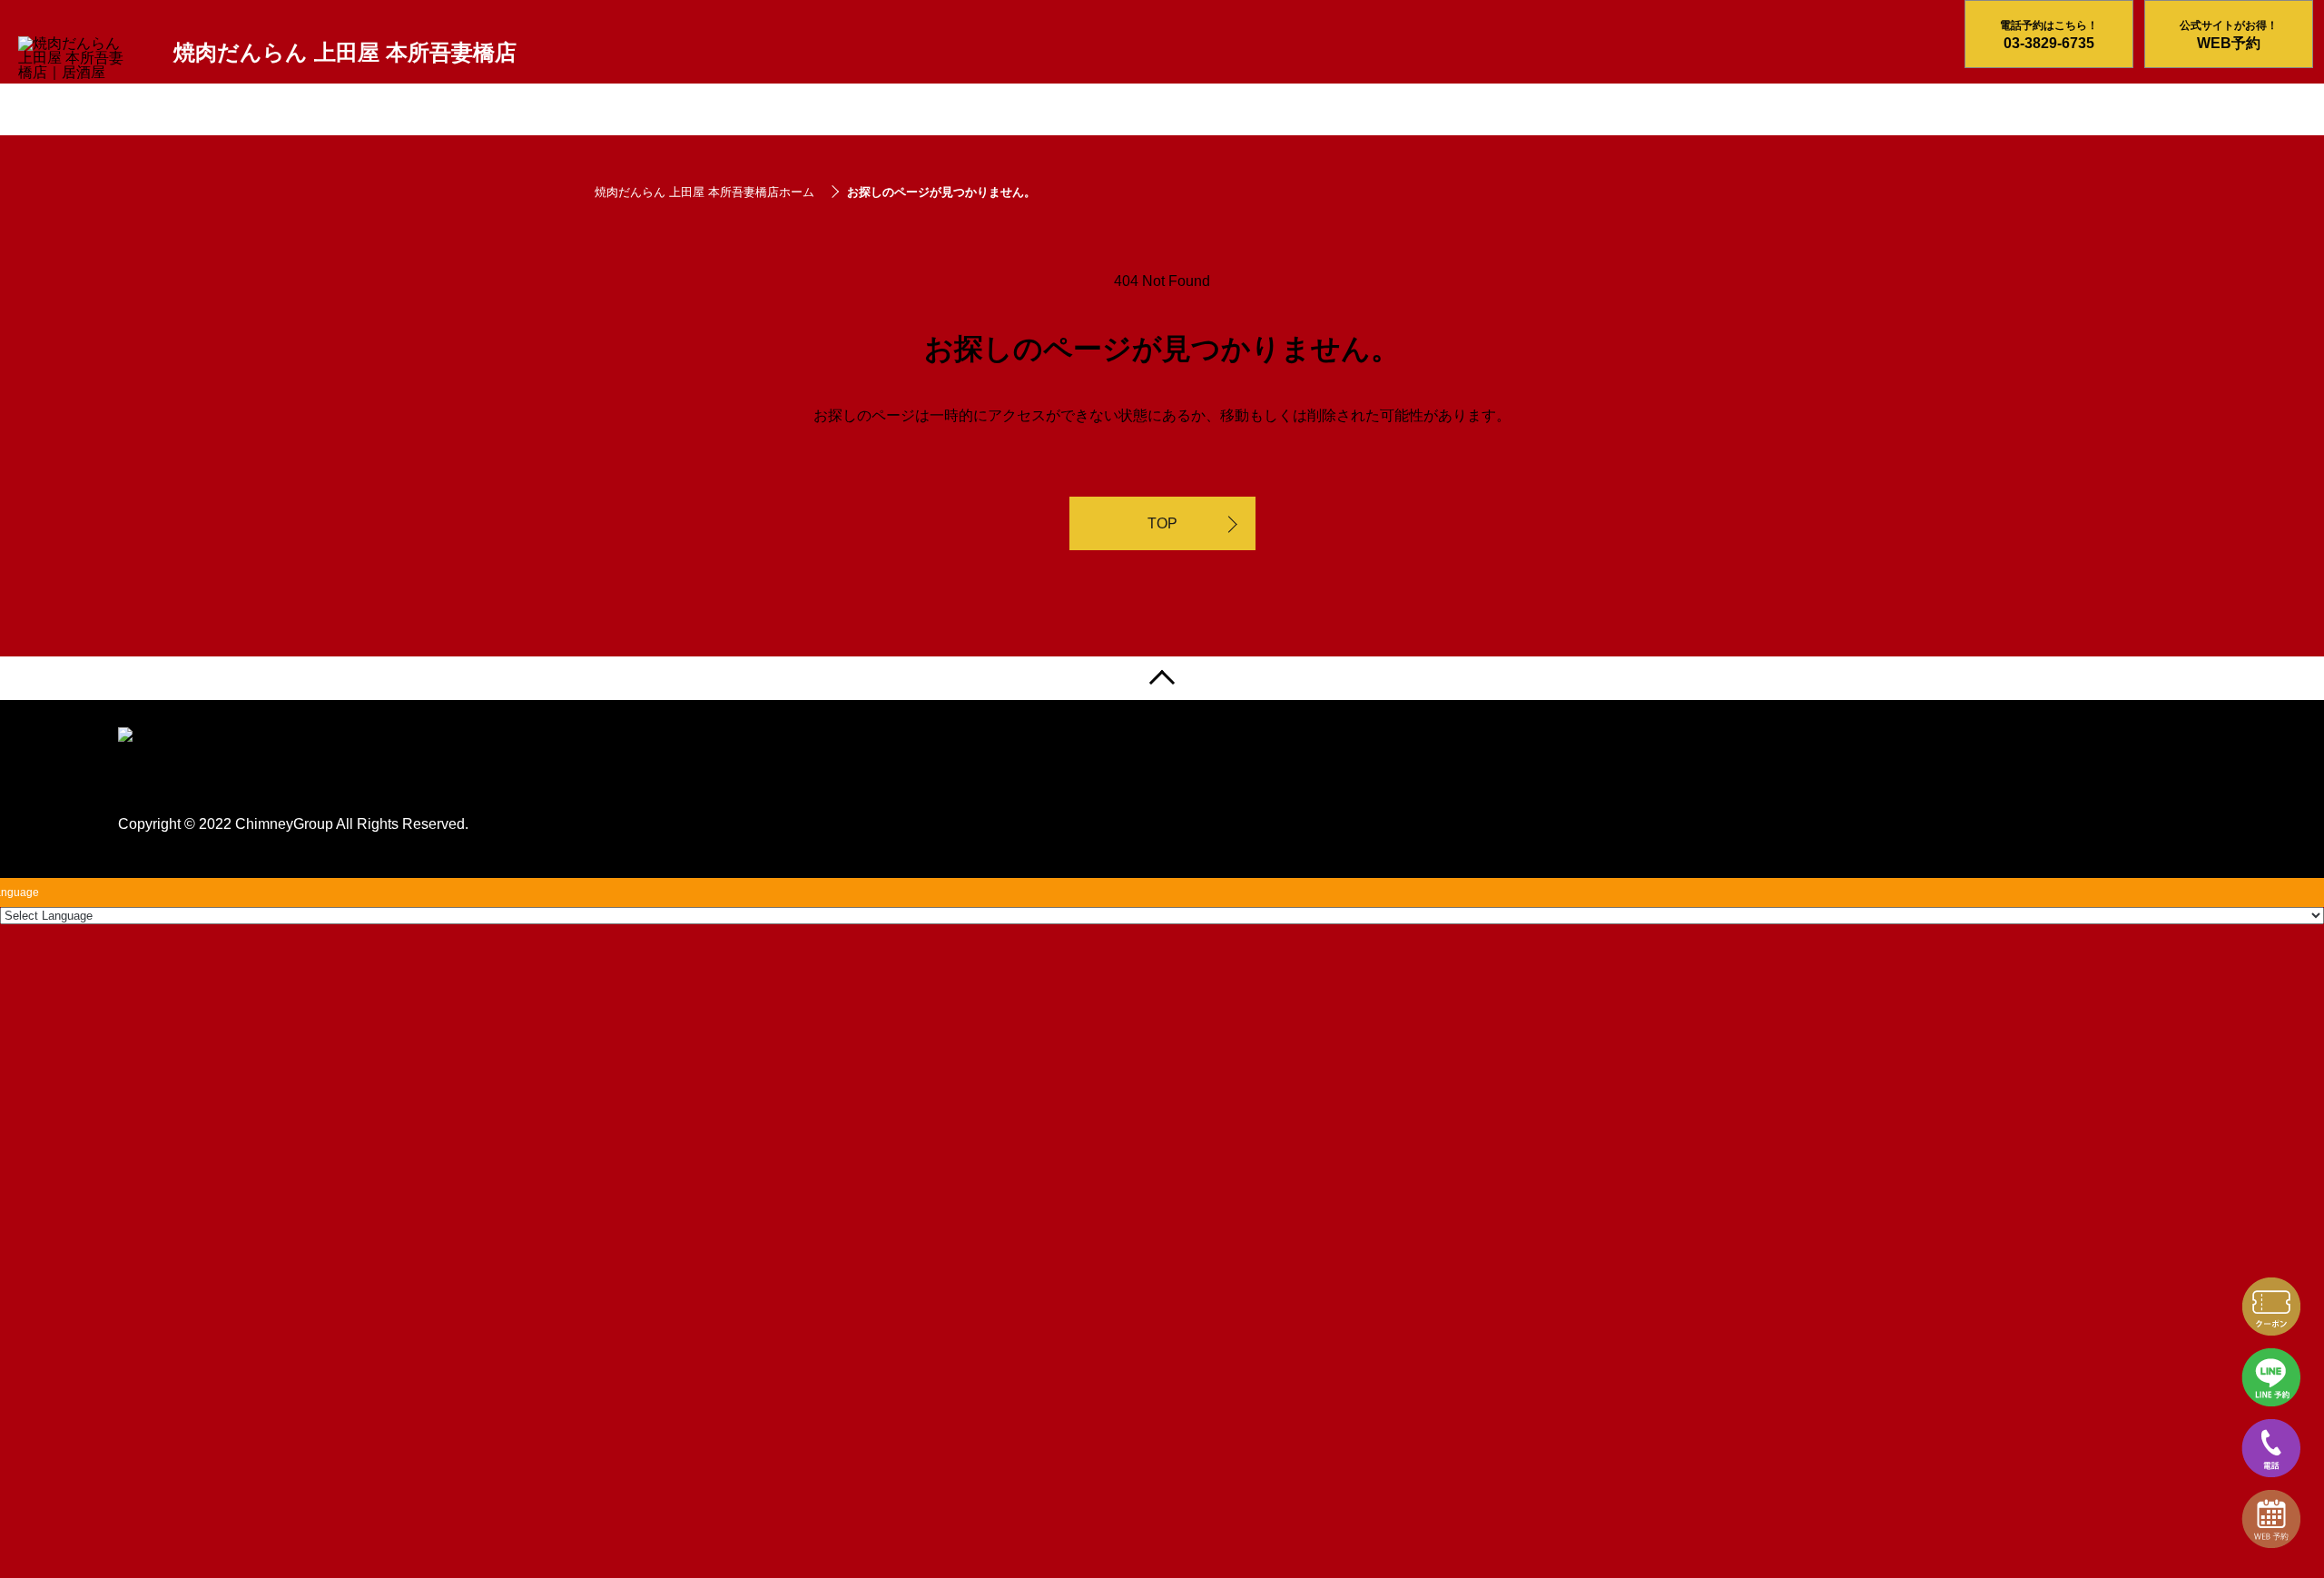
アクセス (942, 113)
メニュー (350, 113)
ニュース (645, 113)
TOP (1162, 523)
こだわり (202, 113)
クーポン (794, 113)
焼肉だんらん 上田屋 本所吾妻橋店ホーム (704, 192)
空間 (497, 113)
